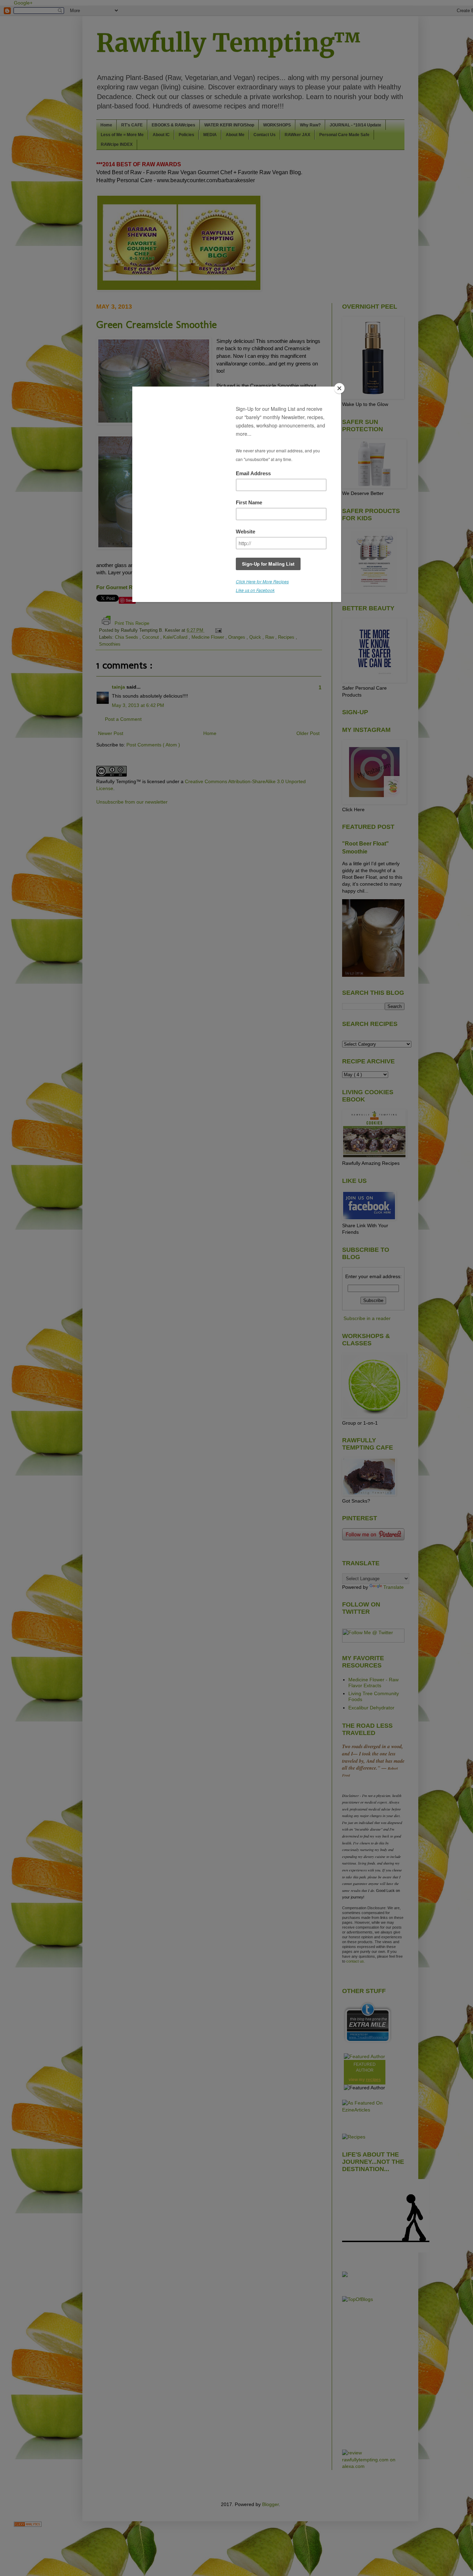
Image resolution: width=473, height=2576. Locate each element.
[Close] (339, 388)
